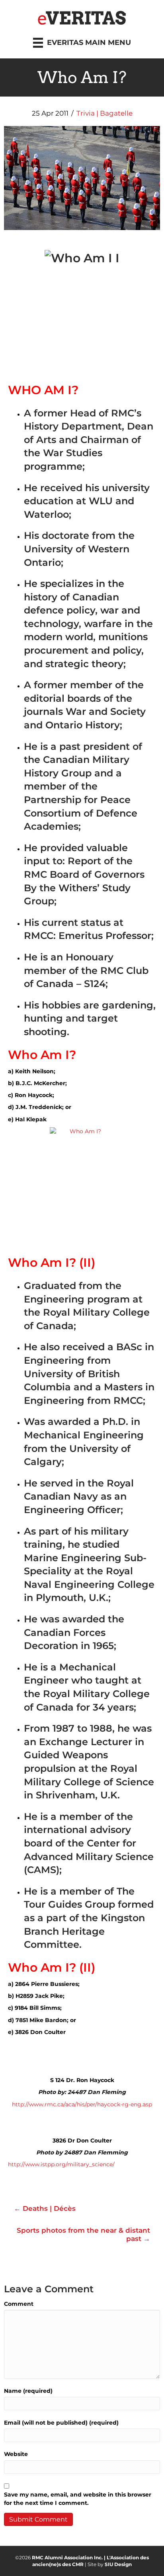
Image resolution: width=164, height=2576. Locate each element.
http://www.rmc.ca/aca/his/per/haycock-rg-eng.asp (82, 2104)
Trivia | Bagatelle (104, 113)
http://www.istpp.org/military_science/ (61, 2164)
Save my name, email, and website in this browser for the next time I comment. (78, 2499)
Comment (19, 2304)
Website (16, 2454)
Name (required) (28, 2391)
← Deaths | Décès (45, 2208)
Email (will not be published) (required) (61, 2423)
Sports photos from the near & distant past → (83, 2234)
